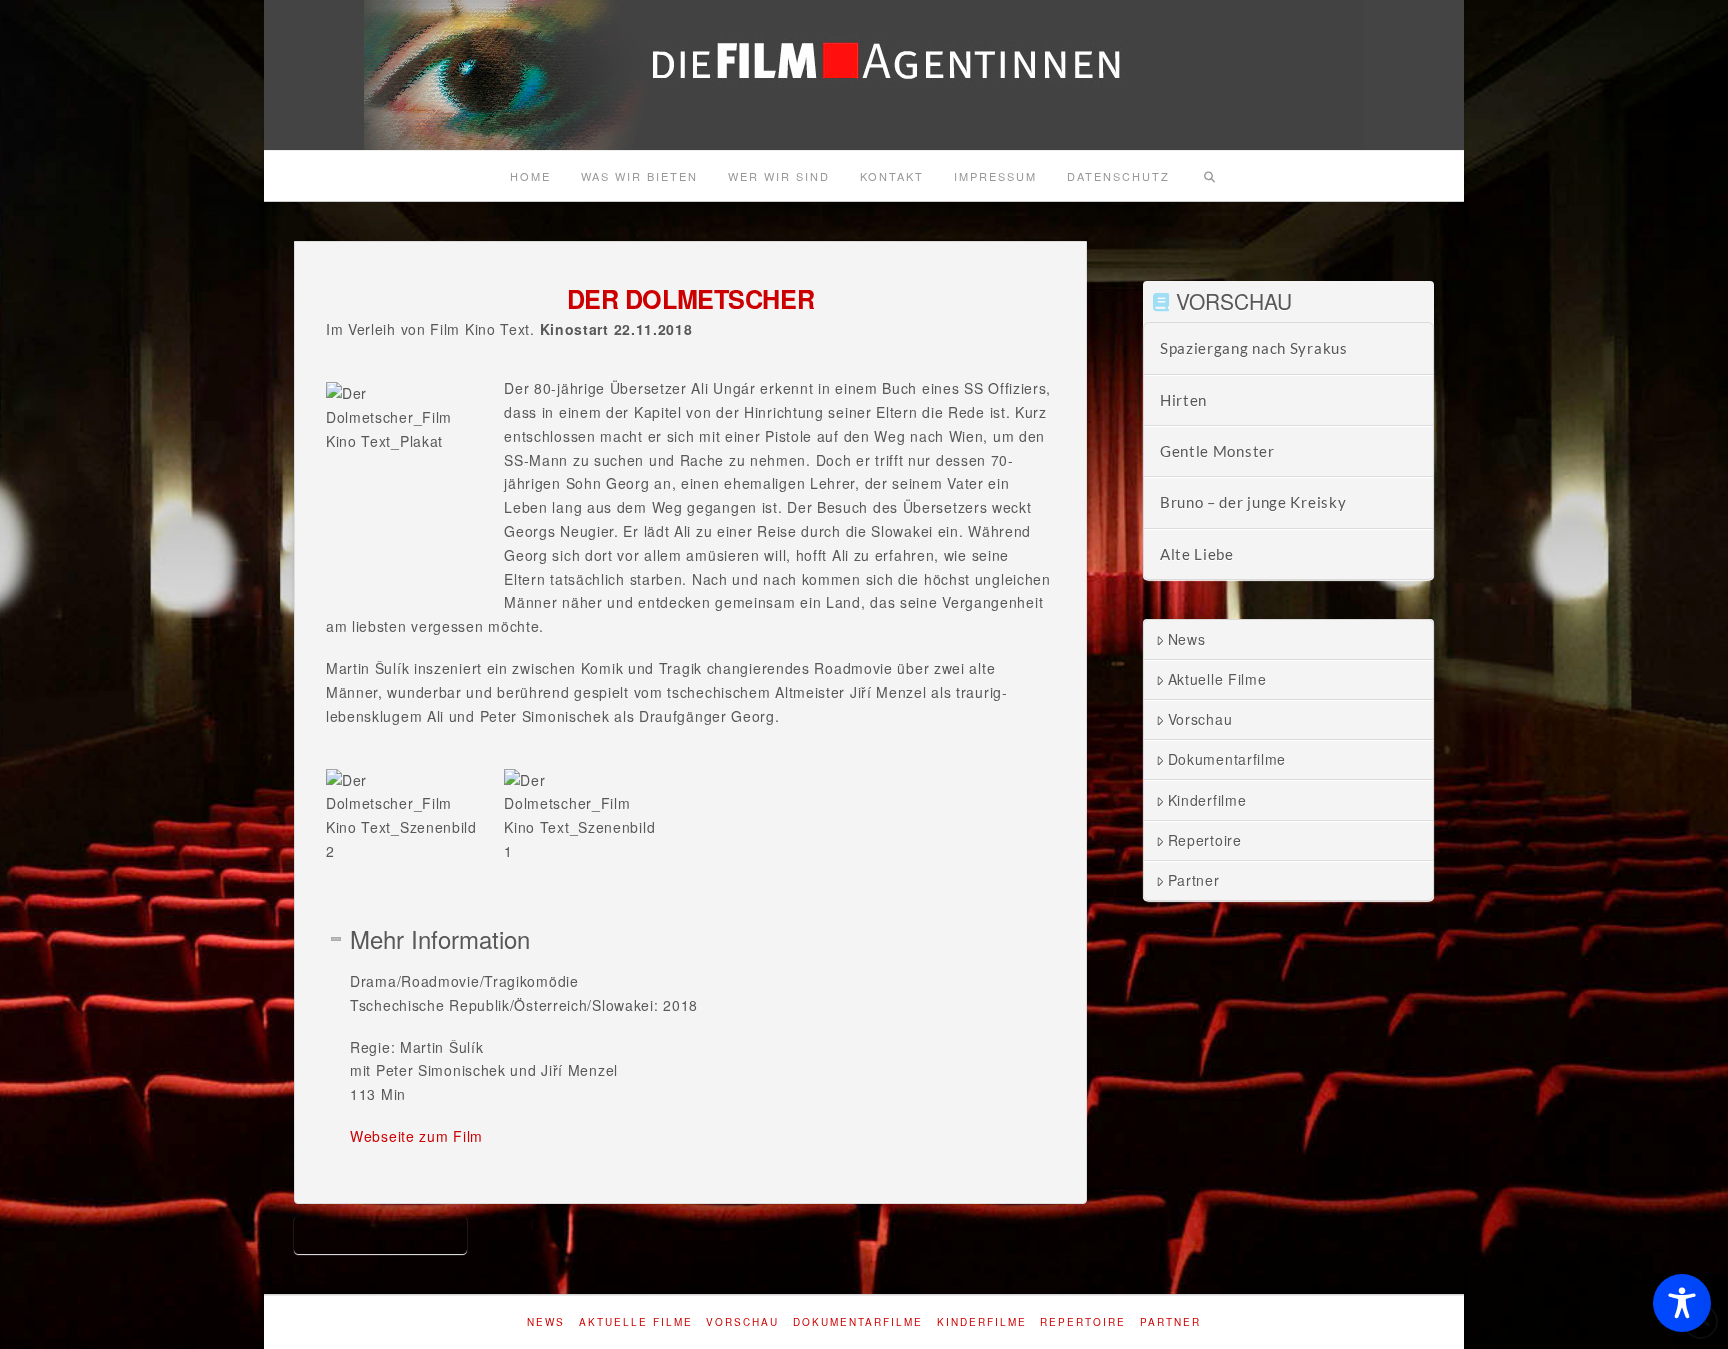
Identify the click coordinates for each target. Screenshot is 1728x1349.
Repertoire (1205, 840)
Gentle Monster (1217, 451)
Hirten (1183, 400)
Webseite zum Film (416, 1136)
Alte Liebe (1197, 554)
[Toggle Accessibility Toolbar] (1682, 1303)
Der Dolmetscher (380, 1233)
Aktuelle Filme (1217, 679)
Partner (1194, 880)
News (1187, 639)
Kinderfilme (1207, 800)
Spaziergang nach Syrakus (1254, 348)
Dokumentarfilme (1227, 759)
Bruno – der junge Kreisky (1253, 502)
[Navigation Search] (1209, 176)
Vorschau (1200, 719)
